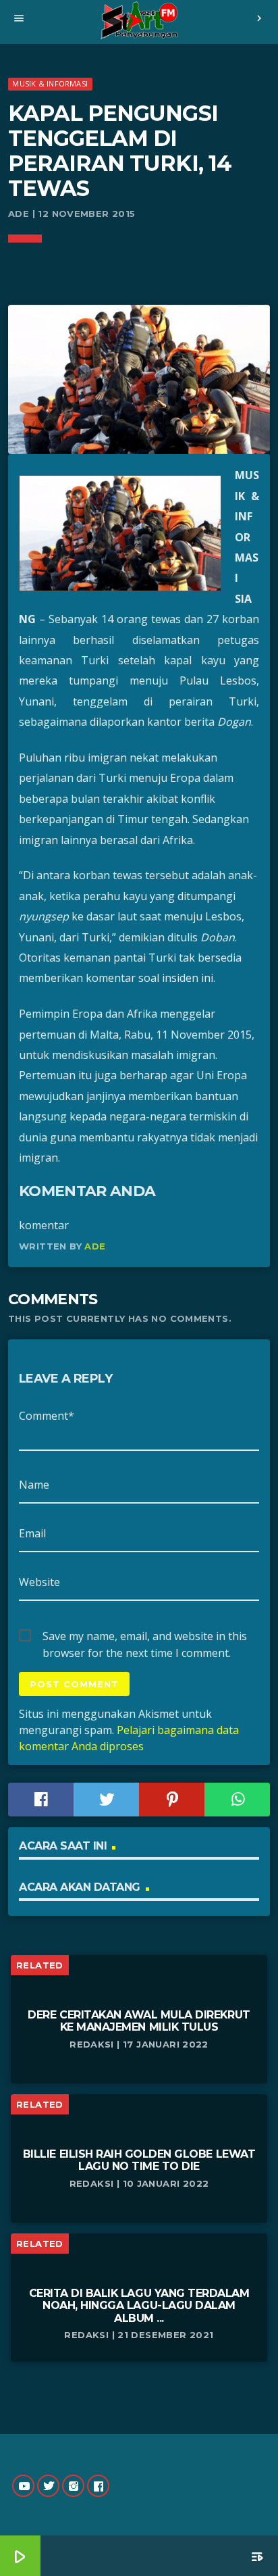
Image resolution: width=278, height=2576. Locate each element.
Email (32, 1533)
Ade (95, 1246)
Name (34, 1485)
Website (39, 1582)
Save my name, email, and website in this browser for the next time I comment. (145, 1637)
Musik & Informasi (50, 83)
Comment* (47, 1416)
